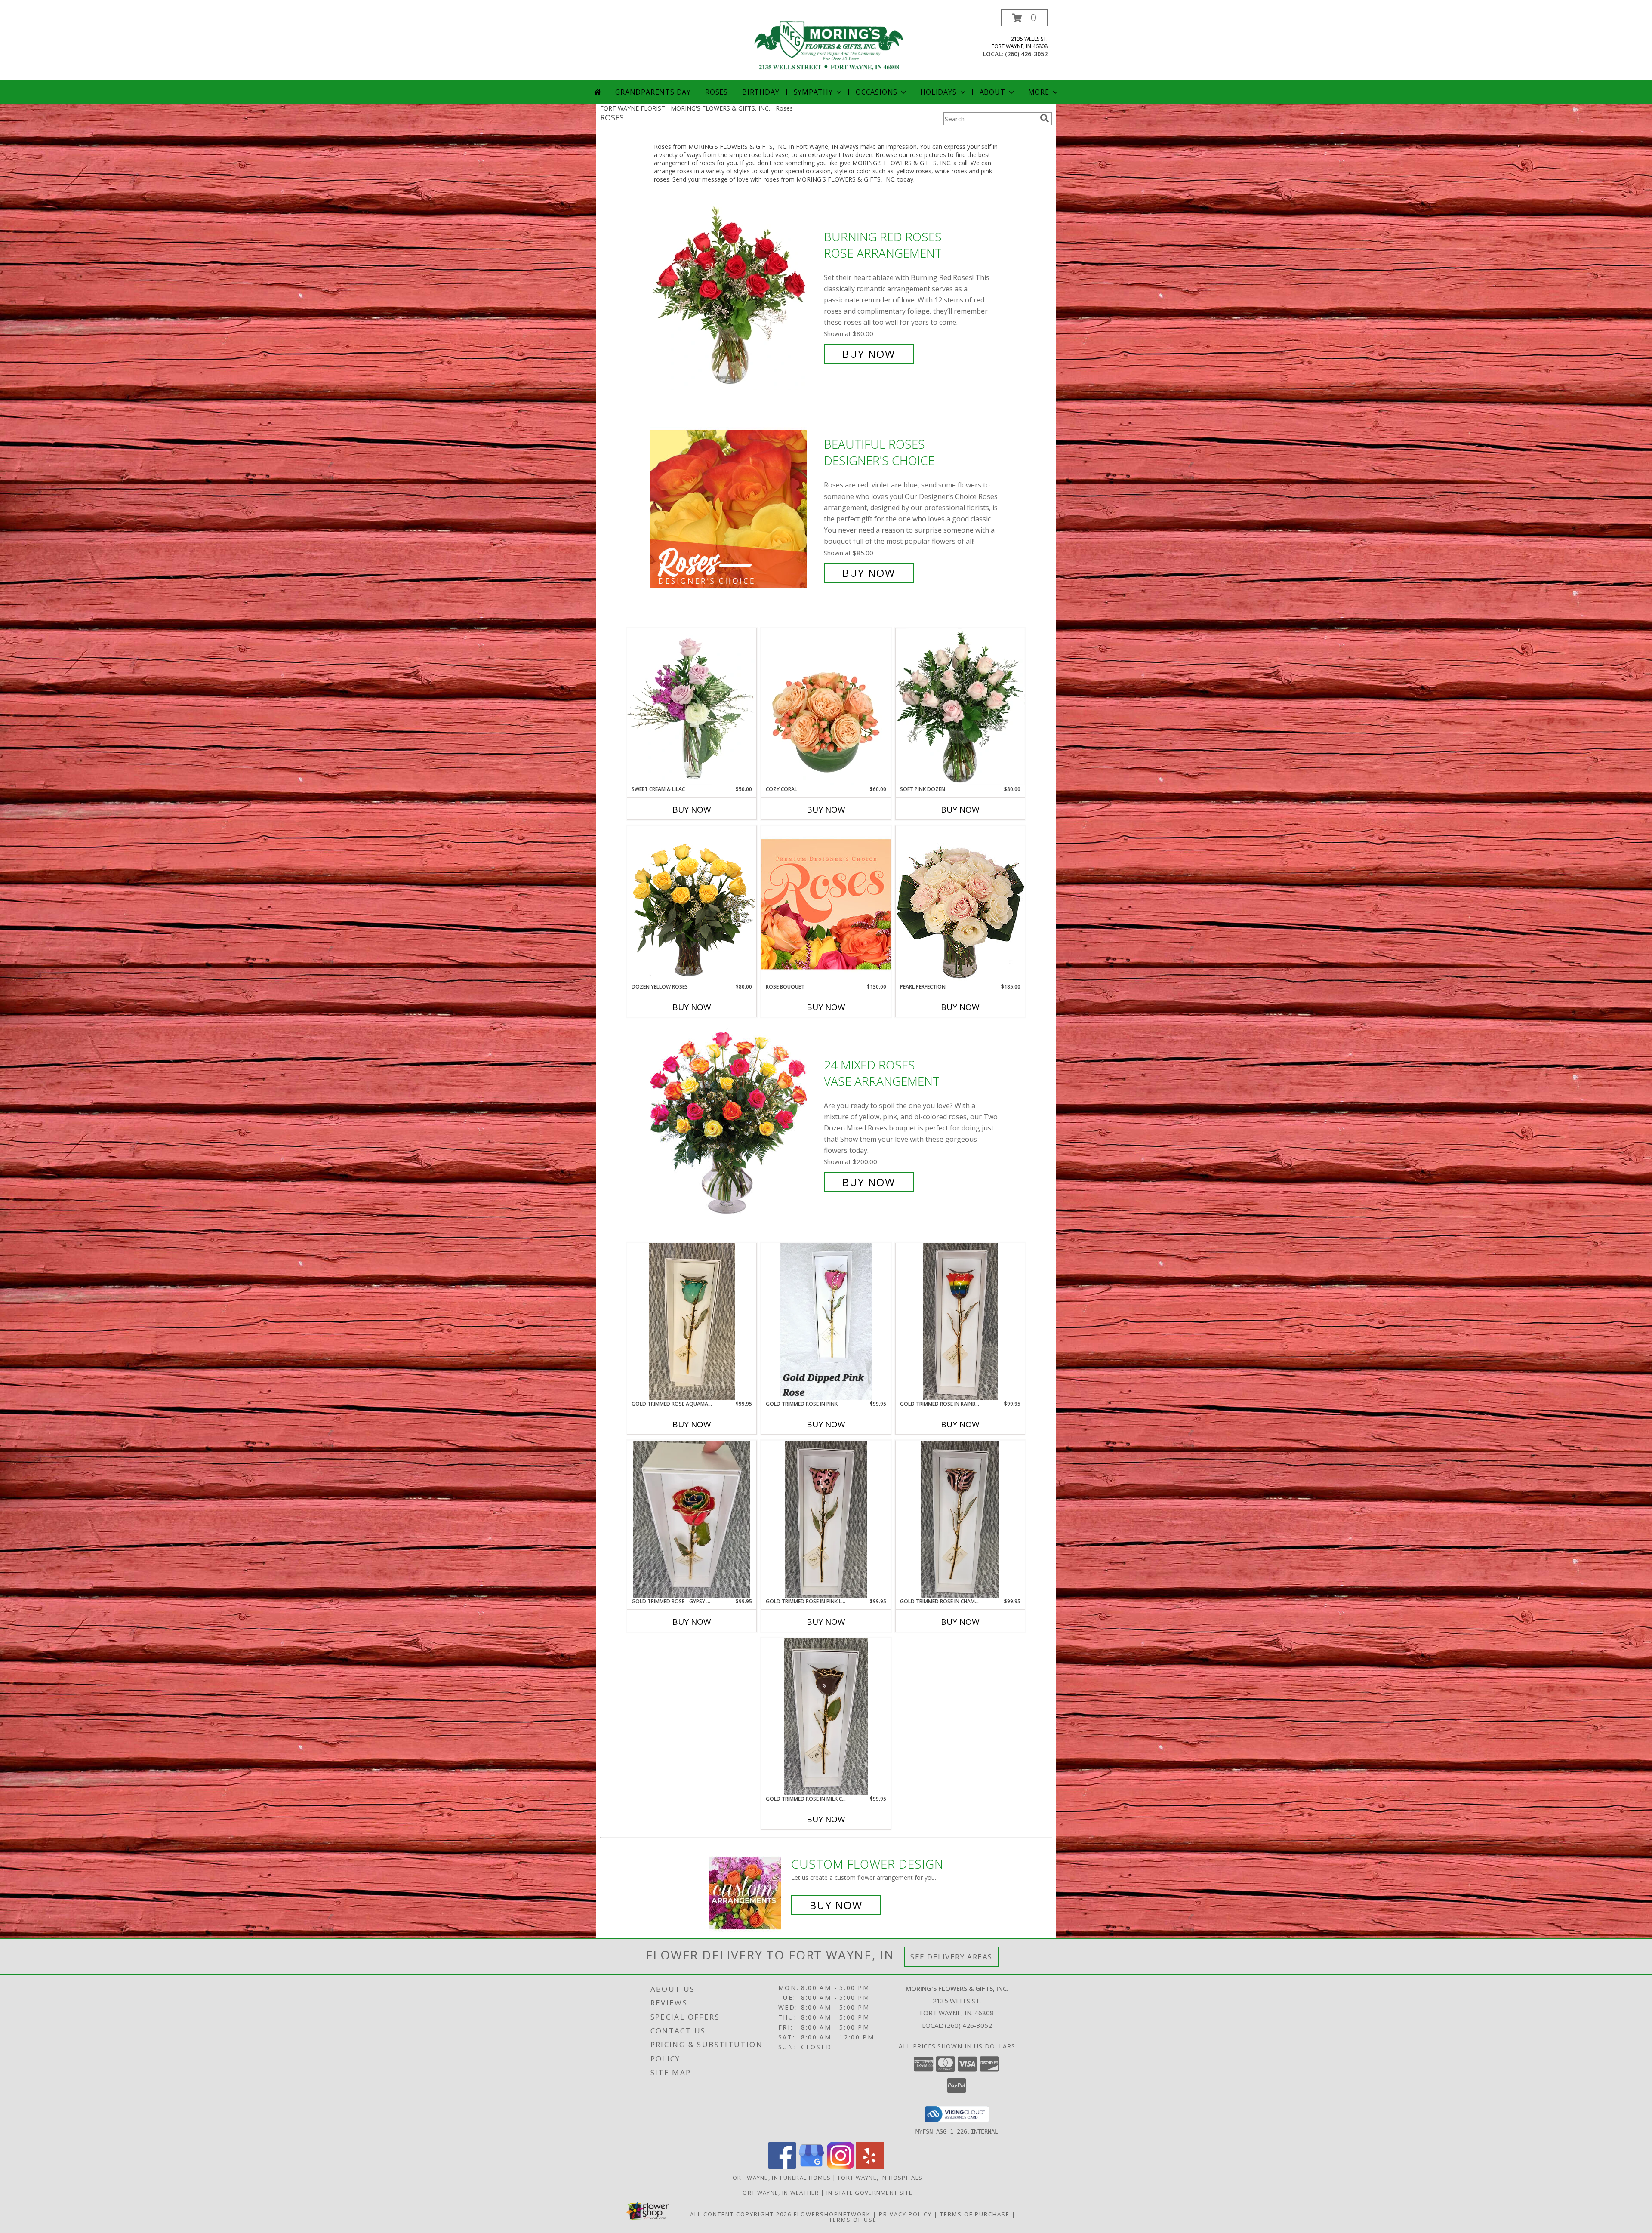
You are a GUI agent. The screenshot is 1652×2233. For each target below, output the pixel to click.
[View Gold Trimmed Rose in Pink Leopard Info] (826, 1519)
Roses (717, 92)
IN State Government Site (869, 2193)
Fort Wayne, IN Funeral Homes (780, 2178)
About (992, 92)
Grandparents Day (653, 92)
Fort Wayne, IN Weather (779, 2193)
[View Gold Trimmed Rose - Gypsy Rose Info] (692, 1519)
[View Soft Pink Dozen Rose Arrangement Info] (960, 707)
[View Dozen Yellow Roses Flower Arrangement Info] (692, 904)
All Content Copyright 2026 (741, 2214)
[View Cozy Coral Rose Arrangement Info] (826, 707)
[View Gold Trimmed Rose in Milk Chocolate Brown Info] (826, 1717)
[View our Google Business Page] (811, 2167)
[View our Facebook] (782, 2167)
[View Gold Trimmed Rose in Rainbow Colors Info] (960, 1322)
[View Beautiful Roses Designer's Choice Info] (735, 509)
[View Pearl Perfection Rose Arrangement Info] (960, 904)
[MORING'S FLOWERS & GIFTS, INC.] (829, 45)
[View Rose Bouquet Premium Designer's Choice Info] (826, 904)
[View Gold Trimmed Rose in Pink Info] (826, 1322)
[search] (1045, 118)
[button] (1024, 18)
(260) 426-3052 (1026, 54)
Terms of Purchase (975, 2214)
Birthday (761, 92)
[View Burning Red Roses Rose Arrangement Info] (735, 295)
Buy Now (869, 354)
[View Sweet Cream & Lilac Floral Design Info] (692, 707)
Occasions (877, 92)
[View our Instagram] (841, 2167)
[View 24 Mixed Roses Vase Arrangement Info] (735, 1123)
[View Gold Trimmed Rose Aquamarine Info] (692, 1322)
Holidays (938, 92)
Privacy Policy (905, 2214)
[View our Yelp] (870, 2167)
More (1039, 92)
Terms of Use (853, 2220)
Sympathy (813, 92)
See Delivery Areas (951, 1957)
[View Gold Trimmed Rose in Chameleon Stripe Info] (960, 1519)
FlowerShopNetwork (832, 2214)
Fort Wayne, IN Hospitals (880, 2178)
